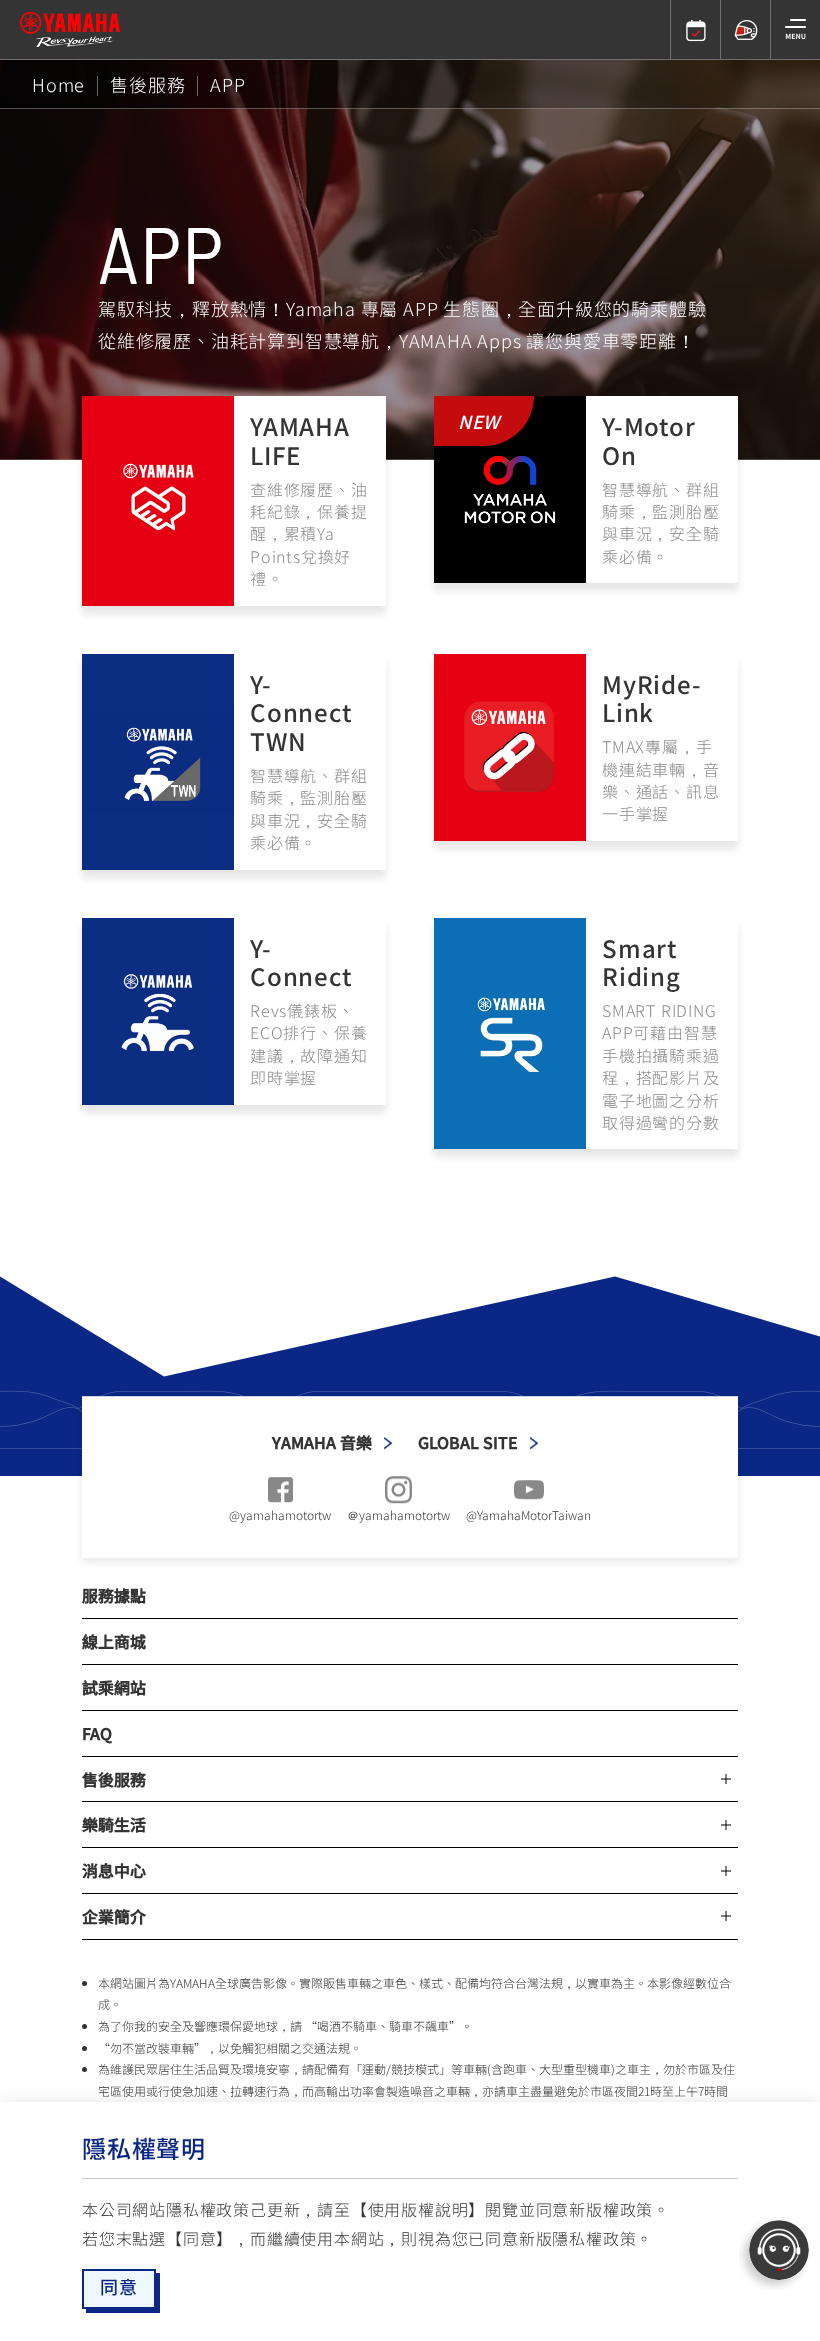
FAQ (97, 1733)
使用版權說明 (418, 2209)
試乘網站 (114, 1687)
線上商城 (114, 1641)
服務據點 (114, 1595)
